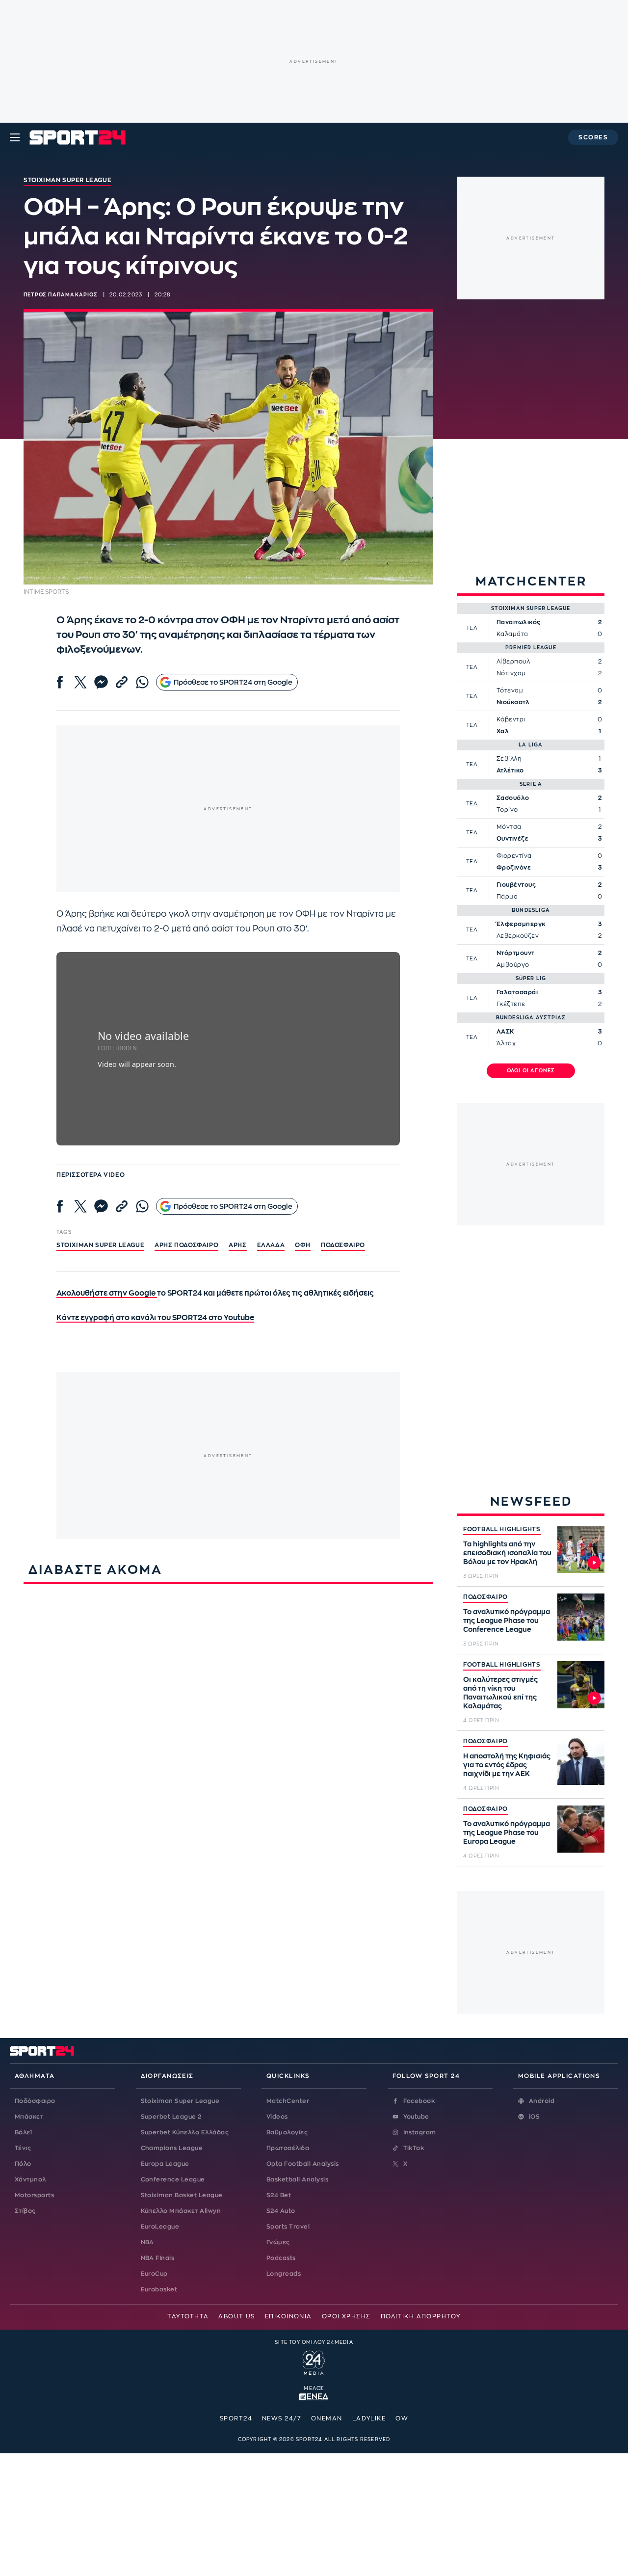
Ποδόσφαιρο (343, 1245)
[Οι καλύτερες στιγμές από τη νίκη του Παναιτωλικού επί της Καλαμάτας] (581, 1685)
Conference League (173, 2179)
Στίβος (25, 2211)
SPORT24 (236, 2418)
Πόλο (23, 2164)
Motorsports (34, 2195)
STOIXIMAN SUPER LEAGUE (100, 1245)
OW (402, 2418)
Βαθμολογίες (287, 2132)
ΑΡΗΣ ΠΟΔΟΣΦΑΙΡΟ (186, 1245)
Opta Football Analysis (303, 2164)
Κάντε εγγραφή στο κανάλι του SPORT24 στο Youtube (155, 1318)
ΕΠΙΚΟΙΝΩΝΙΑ (288, 2316)
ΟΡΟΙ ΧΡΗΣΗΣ (346, 2316)
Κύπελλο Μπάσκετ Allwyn (181, 2211)
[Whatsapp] (142, 682)
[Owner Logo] (314, 2362)
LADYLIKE (369, 2418)
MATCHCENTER (531, 581)
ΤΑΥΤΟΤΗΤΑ (188, 2316)
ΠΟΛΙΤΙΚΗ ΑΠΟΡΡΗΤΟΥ (421, 2316)
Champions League (172, 2148)
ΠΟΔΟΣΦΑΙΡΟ (485, 1597)
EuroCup (154, 2274)
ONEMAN (327, 2418)
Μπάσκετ (29, 2117)
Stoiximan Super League (180, 2101)
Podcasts (281, 2258)
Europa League (165, 2164)
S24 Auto (281, 2211)
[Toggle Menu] (15, 137)
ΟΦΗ (303, 1245)
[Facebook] (60, 682)
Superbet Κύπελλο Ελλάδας (185, 2132)
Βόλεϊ (23, 2132)
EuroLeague (160, 2227)
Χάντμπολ (30, 2179)
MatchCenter (288, 2101)
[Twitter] (80, 682)
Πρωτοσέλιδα (288, 2148)
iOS (534, 2117)
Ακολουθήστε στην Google (107, 1293)
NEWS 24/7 (282, 2418)
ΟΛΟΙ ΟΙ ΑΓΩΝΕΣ (531, 1071)
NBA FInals (158, 2258)
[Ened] (314, 2396)
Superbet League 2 (171, 2117)
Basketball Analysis (297, 2179)
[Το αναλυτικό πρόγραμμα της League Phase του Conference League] (581, 1617)
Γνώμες (278, 2242)
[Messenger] (101, 682)
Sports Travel (288, 2227)
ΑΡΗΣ (237, 1245)
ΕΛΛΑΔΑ (271, 1245)
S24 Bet (279, 2195)
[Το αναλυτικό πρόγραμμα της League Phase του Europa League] (581, 1829)
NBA (147, 2242)
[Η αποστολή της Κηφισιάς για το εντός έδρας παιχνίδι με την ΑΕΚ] (581, 1761)
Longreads (284, 2274)
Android (542, 2101)
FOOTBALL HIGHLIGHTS (502, 1529)
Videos (277, 2117)
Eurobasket (159, 2289)
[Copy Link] (122, 682)
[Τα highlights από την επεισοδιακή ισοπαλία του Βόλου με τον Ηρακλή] (581, 1549)
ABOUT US (237, 2316)
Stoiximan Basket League (182, 2195)
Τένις (23, 2148)
